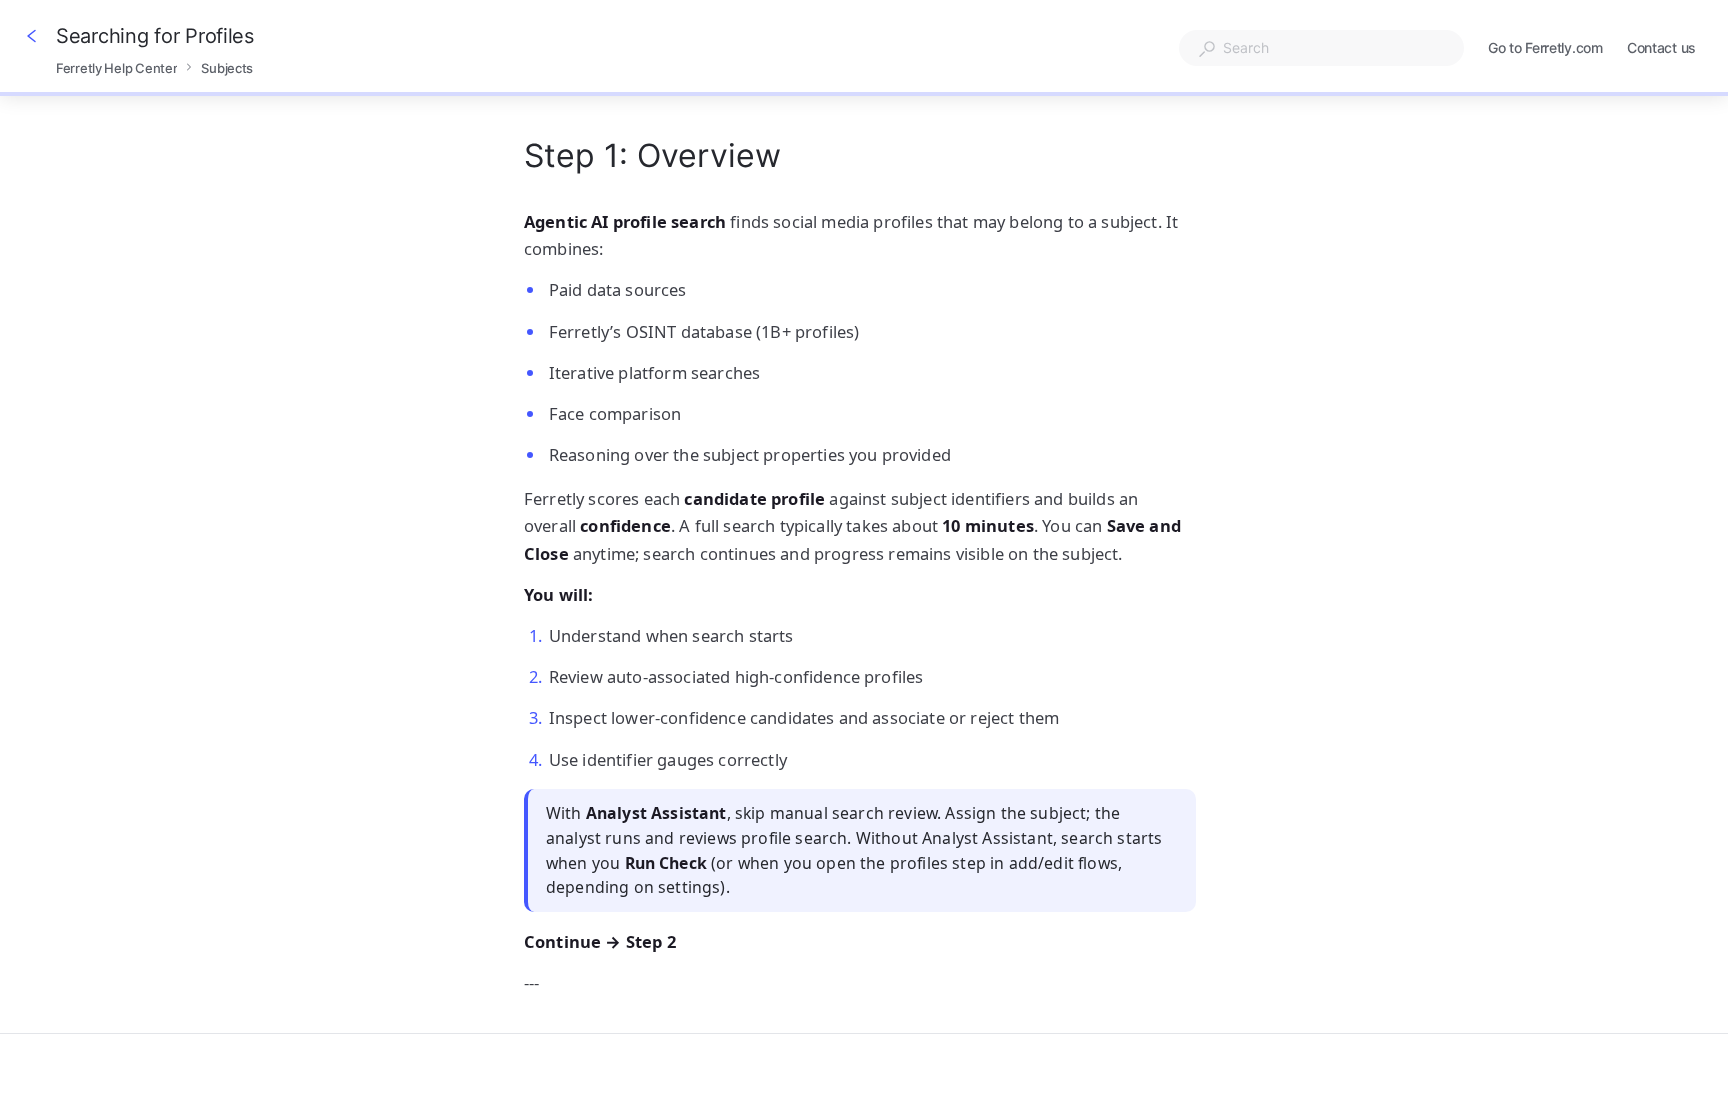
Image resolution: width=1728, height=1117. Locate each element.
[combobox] (1321, 48)
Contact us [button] (1661, 47)
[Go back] (32, 36)
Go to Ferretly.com (1545, 49)
